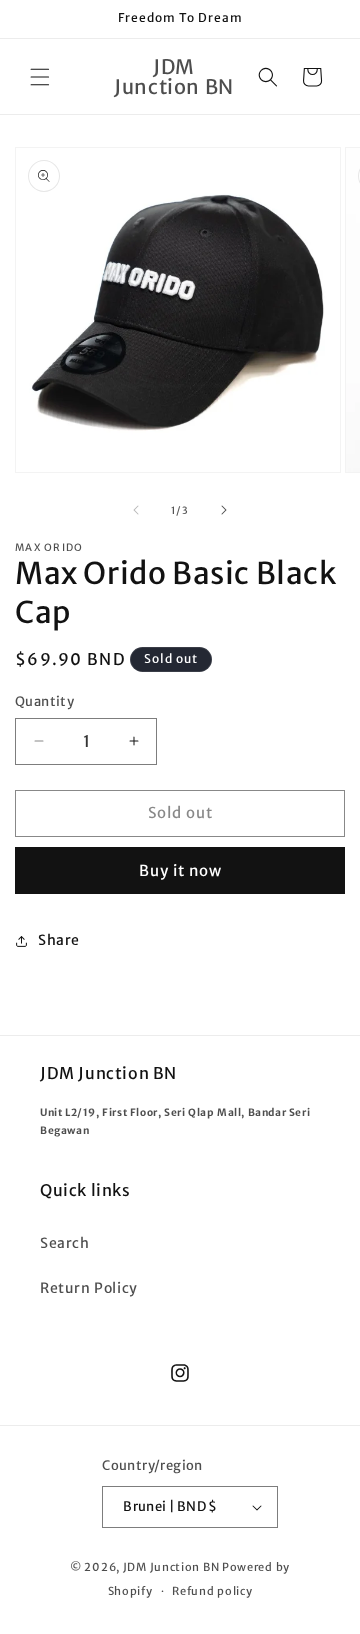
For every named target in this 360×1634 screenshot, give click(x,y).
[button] (40, 77)
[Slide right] (224, 510)
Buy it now (180, 870)
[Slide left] (136, 510)
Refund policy (212, 1591)
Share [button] (59, 940)
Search (65, 1243)
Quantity (44, 701)
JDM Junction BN (171, 1567)
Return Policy (89, 1288)
